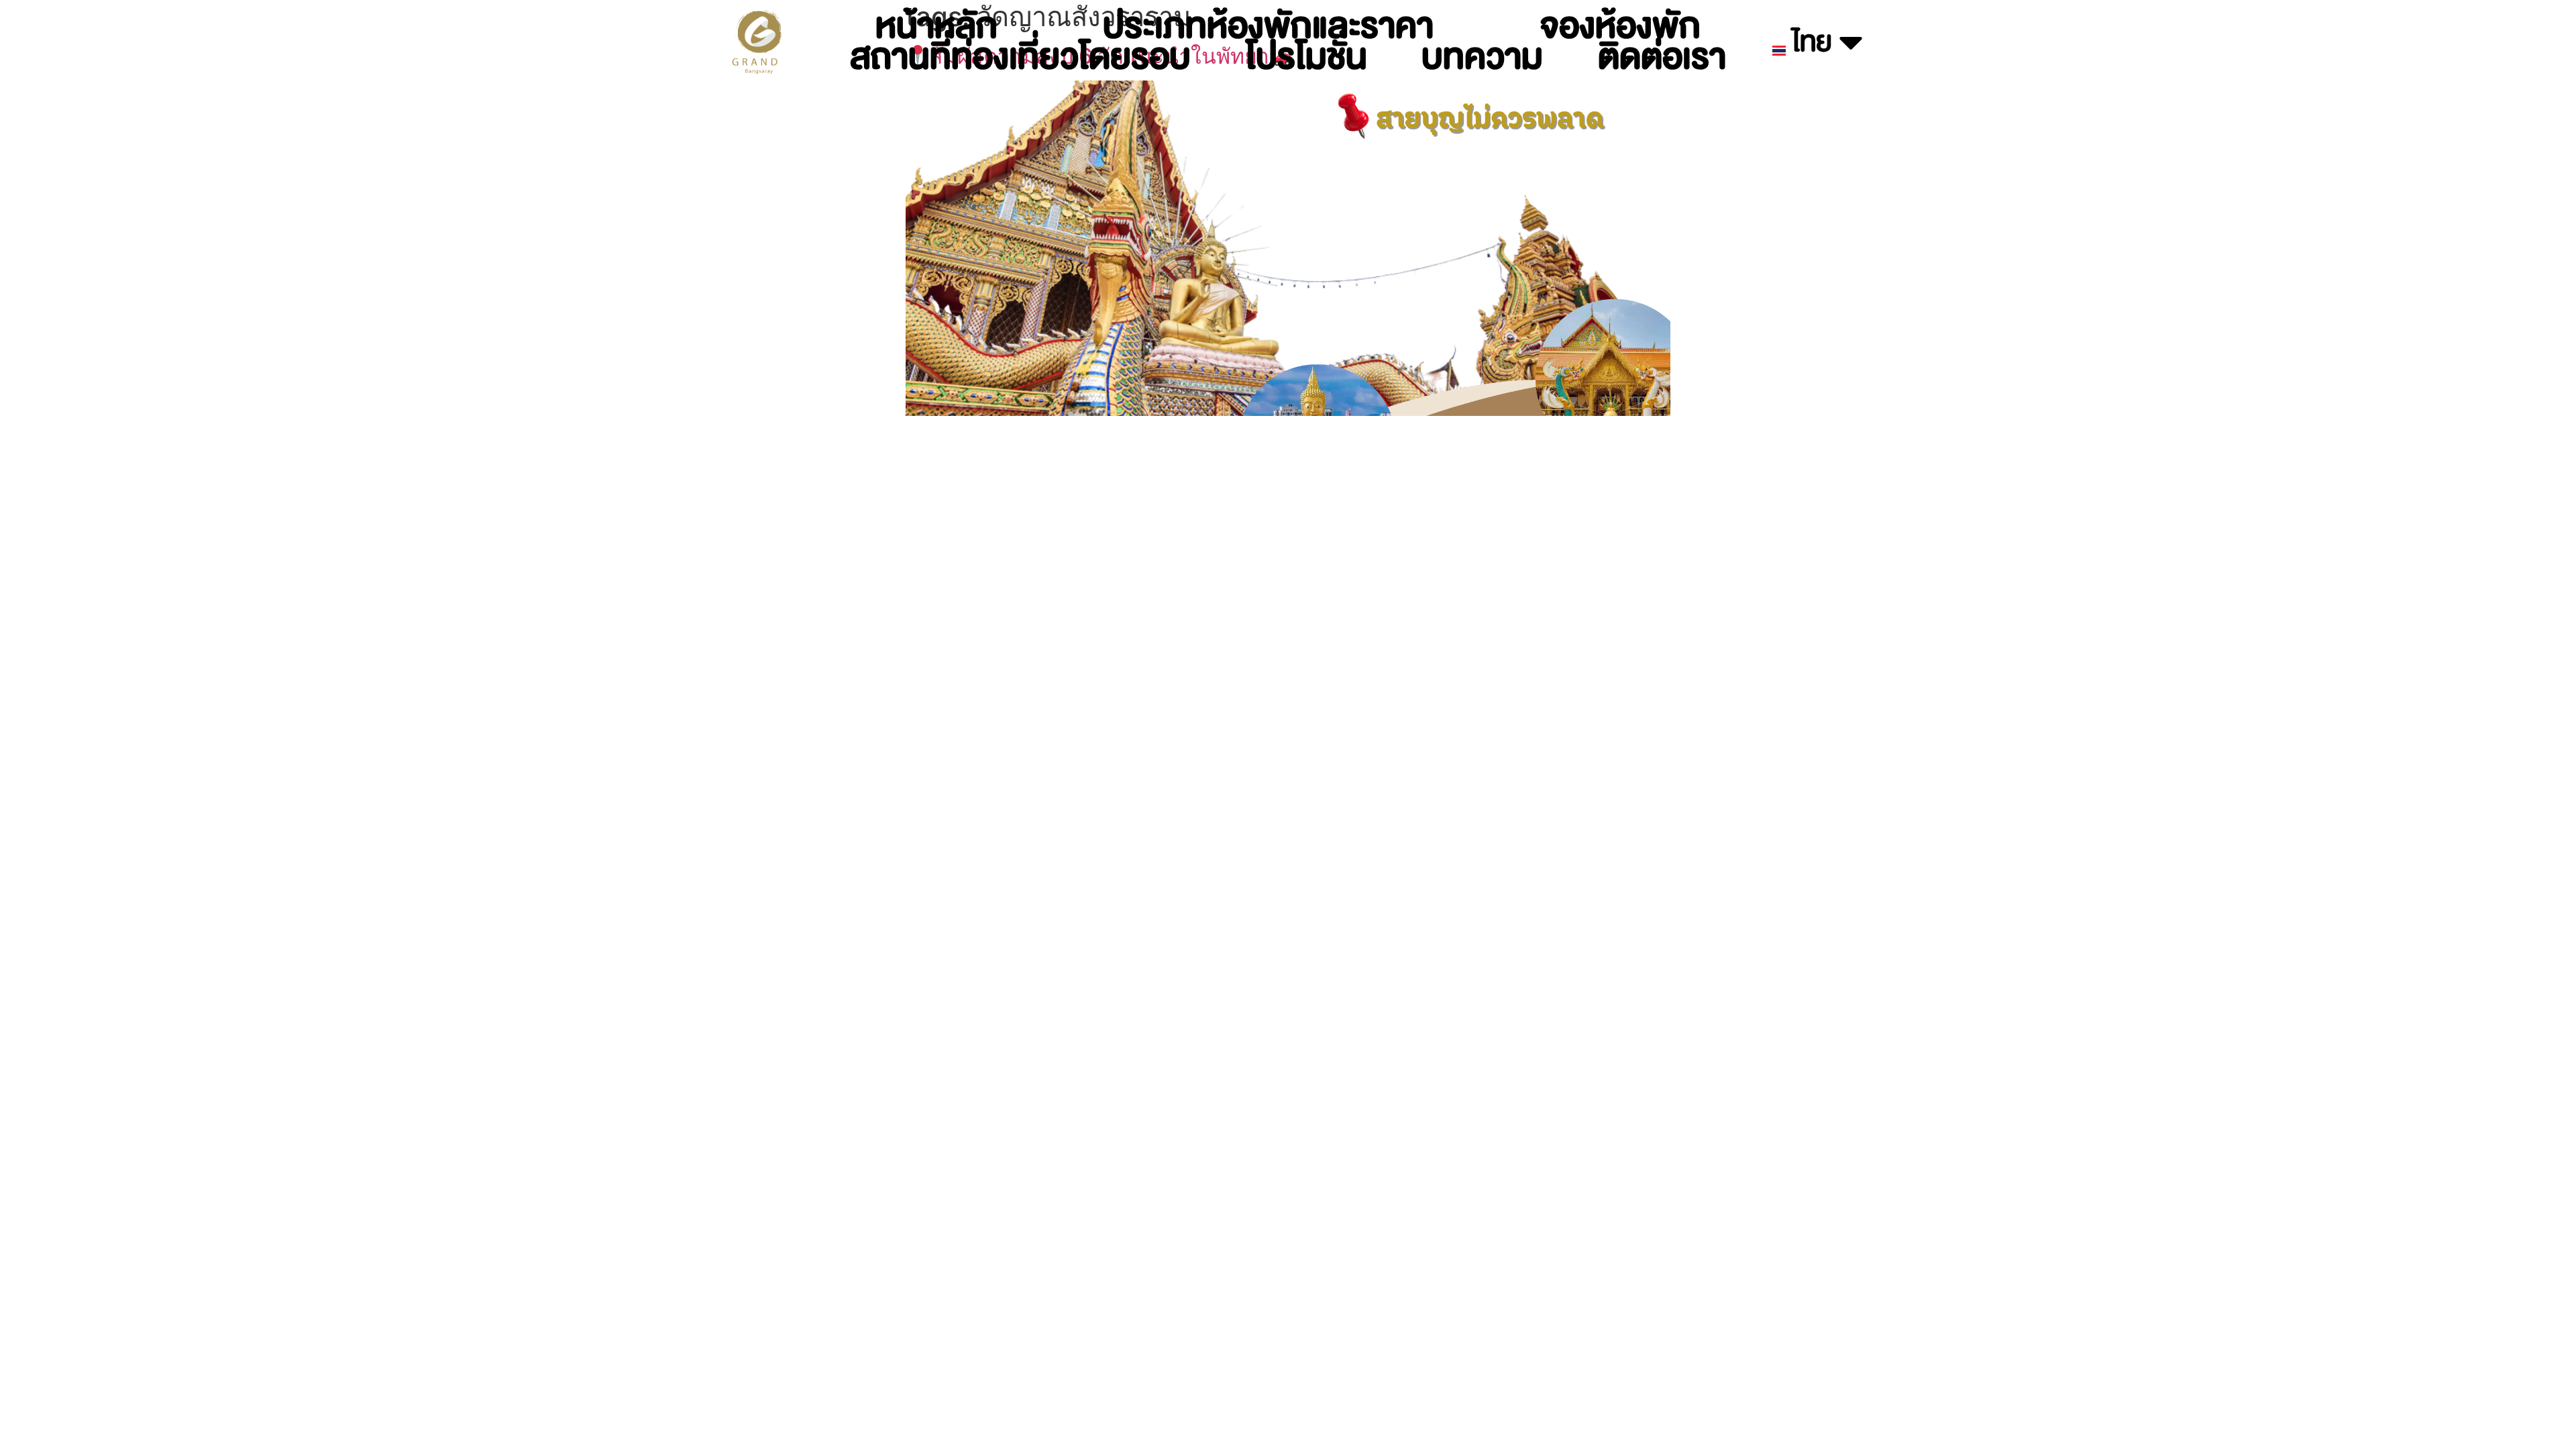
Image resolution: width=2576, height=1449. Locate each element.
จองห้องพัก (1620, 26)
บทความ (1482, 57)
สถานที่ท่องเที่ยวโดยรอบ (1020, 57)
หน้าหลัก (936, 26)
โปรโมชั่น (1306, 57)
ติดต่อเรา (1662, 57)
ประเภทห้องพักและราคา (1268, 26)
